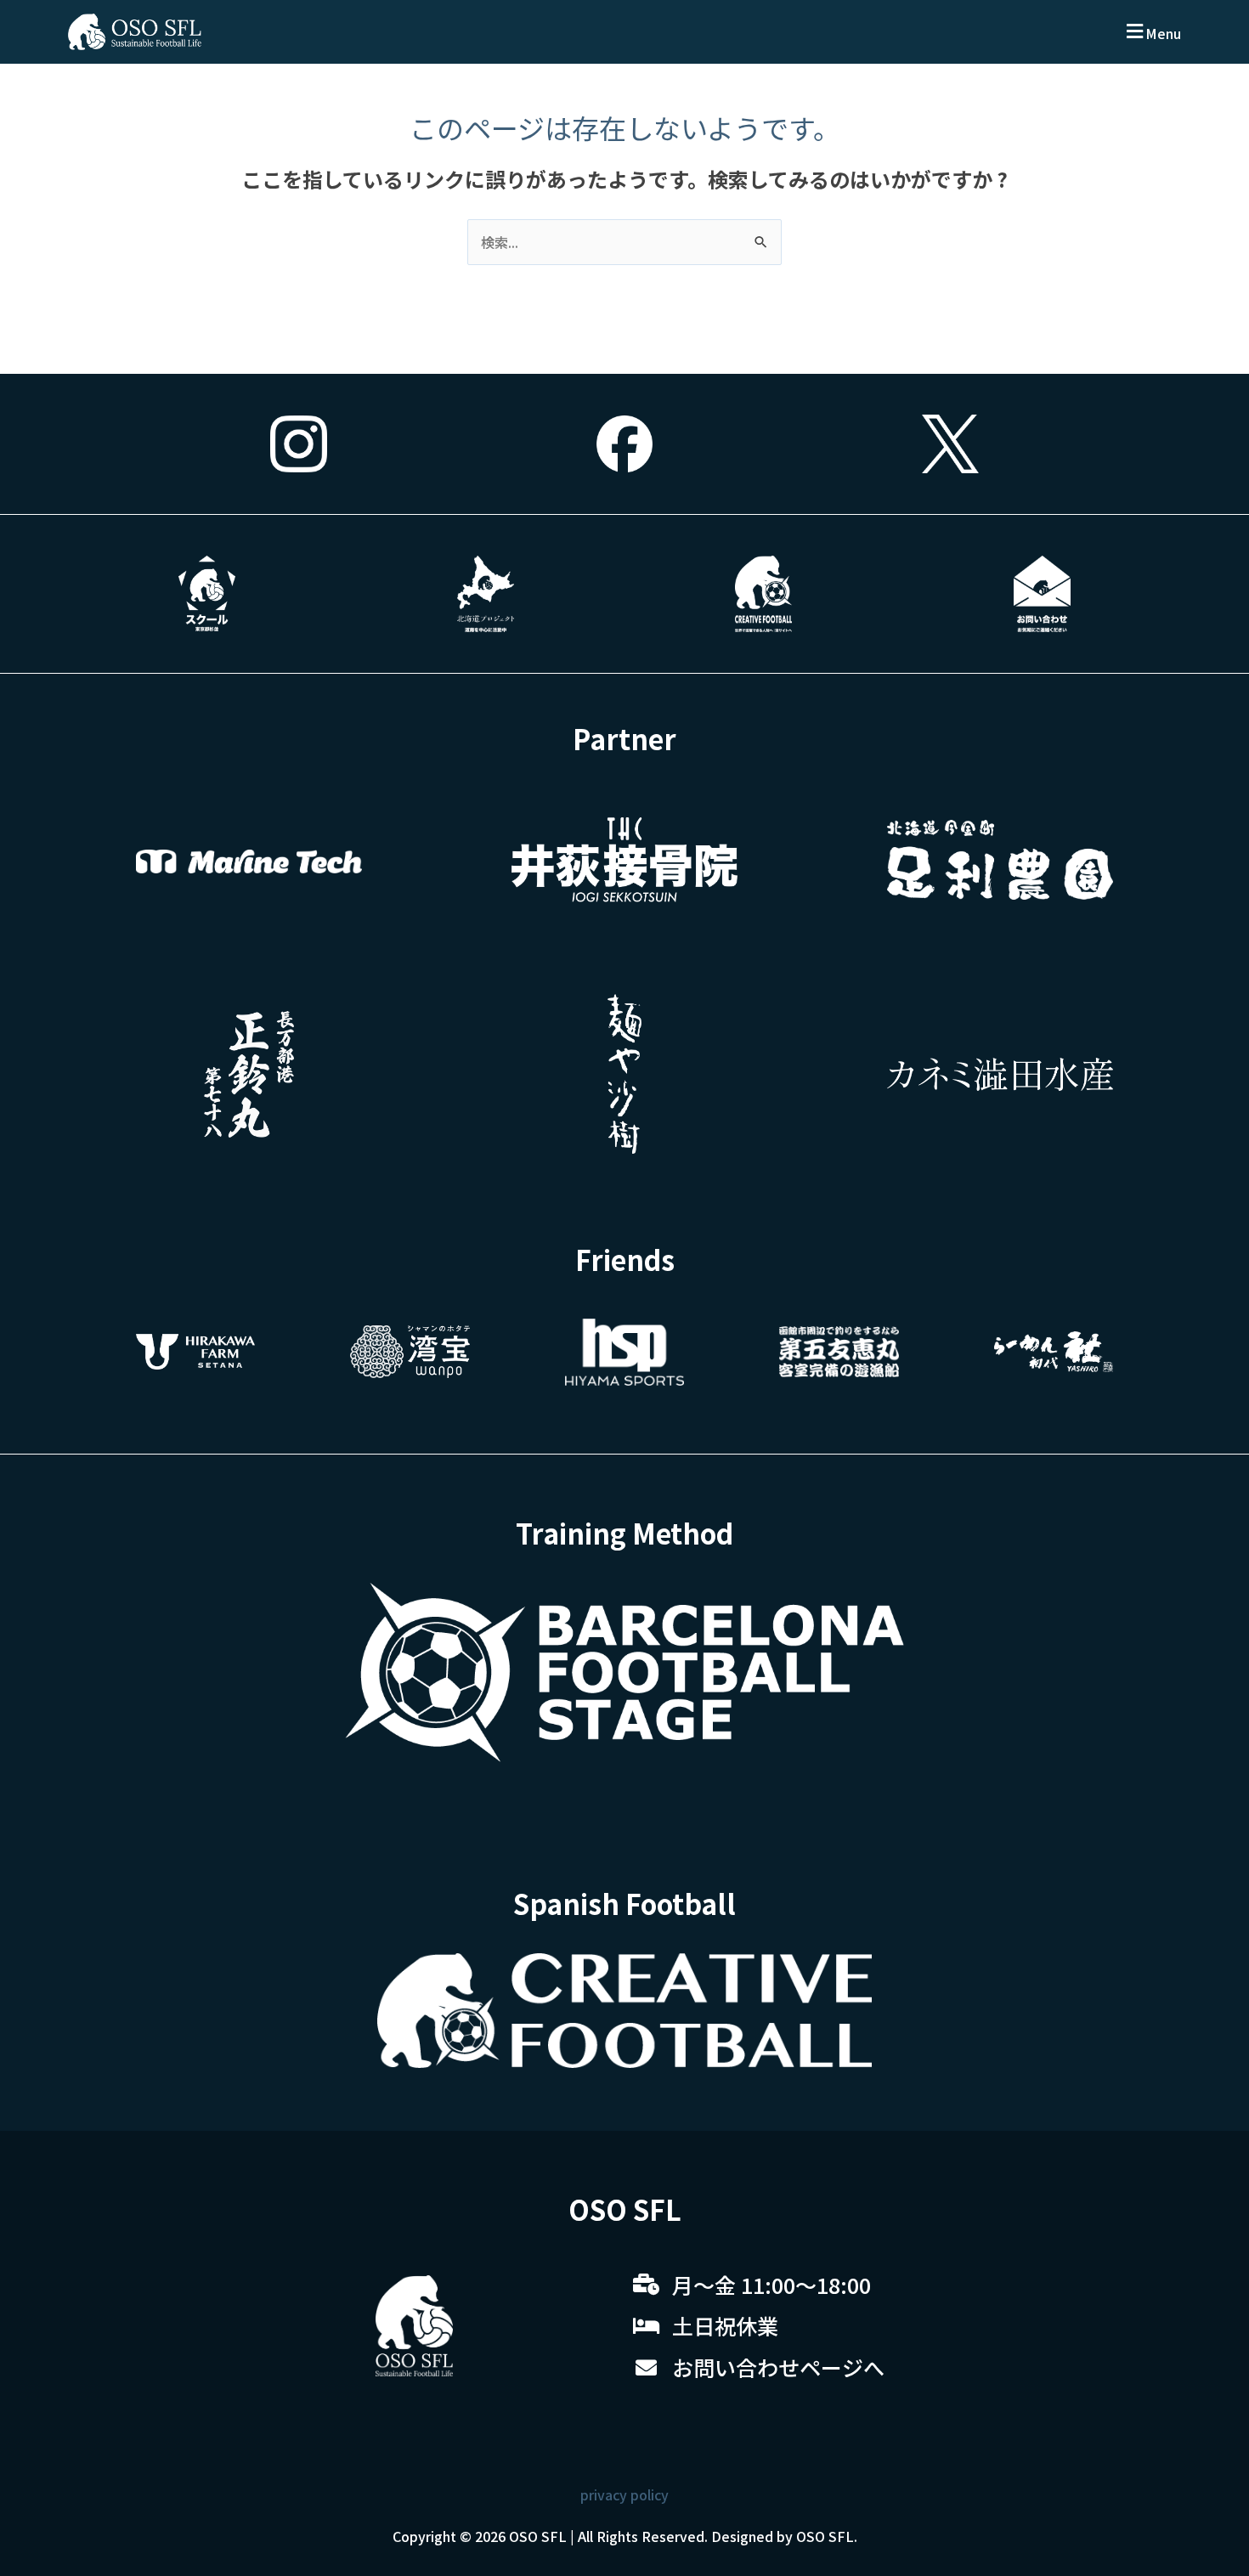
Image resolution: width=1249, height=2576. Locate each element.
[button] (1152, 32)
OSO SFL (538, 2536)
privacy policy (624, 2494)
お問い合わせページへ (778, 2367)
